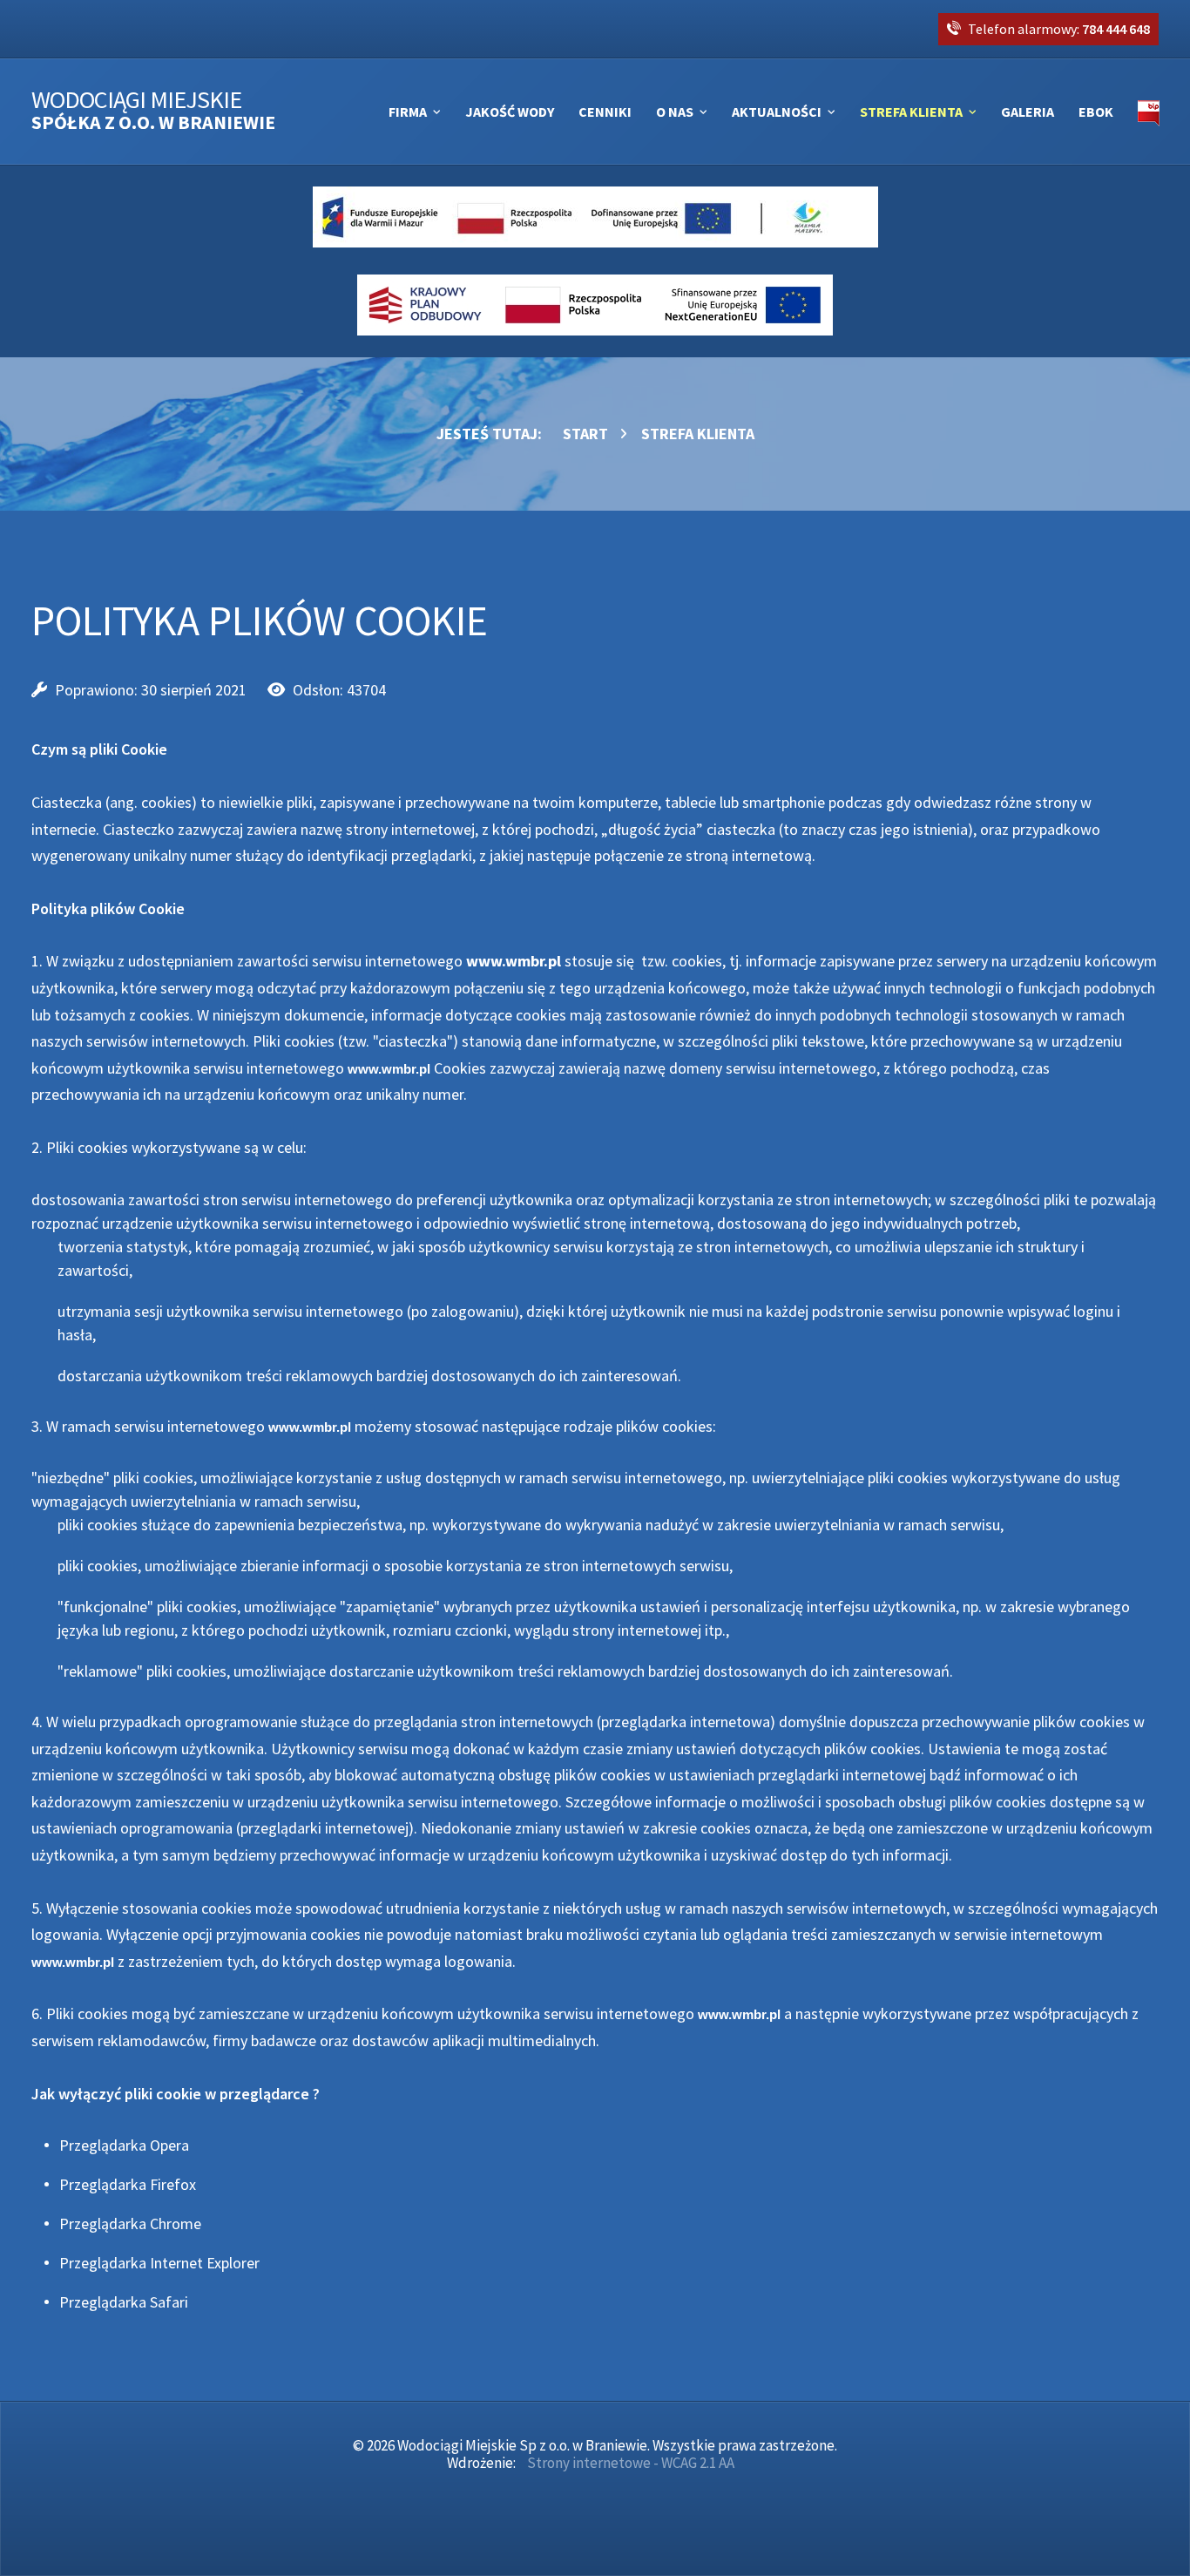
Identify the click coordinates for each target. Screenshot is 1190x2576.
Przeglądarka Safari (124, 2302)
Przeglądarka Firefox (128, 2184)
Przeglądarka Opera (124, 2145)
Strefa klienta (911, 112)
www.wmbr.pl (514, 961)
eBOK (1096, 112)
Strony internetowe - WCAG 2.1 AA (631, 2463)
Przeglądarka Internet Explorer (159, 2263)
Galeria (1028, 112)
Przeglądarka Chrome (130, 2223)
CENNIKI (605, 112)
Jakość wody (510, 112)
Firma (408, 112)
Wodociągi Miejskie (153, 111)
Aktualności (777, 112)
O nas (675, 112)
